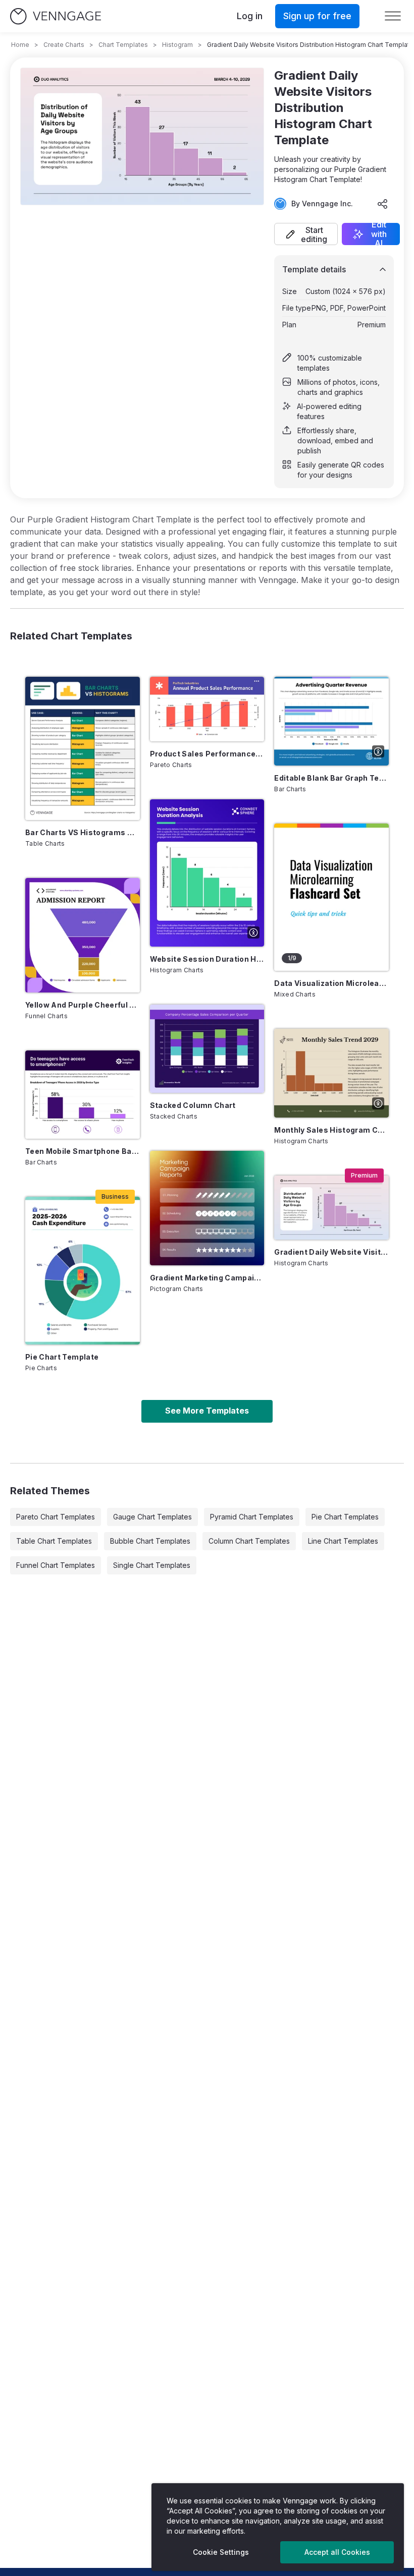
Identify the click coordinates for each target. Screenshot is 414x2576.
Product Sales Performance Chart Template (207, 754)
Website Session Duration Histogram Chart (207, 959)
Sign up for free (317, 16)
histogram (177, 45)
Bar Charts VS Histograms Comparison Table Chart (83, 832)
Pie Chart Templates (345, 1517)
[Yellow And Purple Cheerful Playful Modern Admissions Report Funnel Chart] (83, 935)
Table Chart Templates (54, 1541)
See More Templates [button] (207, 1411)
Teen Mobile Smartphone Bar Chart (83, 1151)
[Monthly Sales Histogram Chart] (331, 1073)
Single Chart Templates (152, 1565)
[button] (306, 234)
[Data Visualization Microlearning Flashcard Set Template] (331, 897)
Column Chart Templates (249, 1541)
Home (20, 45)
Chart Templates (123, 45)
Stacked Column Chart (193, 1105)
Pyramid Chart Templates (252, 1517)
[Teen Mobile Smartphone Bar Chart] (83, 1095)
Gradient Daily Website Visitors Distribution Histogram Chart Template (331, 1252)
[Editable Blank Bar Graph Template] (331, 721)
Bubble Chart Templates (150, 1541)
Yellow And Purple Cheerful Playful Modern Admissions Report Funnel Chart (83, 1005)
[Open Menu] (393, 16)
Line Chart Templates (343, 1541)
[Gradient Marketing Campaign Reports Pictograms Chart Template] (207, 1208)
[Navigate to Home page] (56, 16)
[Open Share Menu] (383, 204)
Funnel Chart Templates (56, 1565)
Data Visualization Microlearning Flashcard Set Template (331, 983)
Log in (250, 16)
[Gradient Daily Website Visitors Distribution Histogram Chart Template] (331, 1208)
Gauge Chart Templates (152, 1517)
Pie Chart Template (62, 1357)
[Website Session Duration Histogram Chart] (207, 873)
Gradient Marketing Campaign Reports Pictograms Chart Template (207, 1278)
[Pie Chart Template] (83, 1270)
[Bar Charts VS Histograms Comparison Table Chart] (83, 748)
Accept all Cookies (337, 2552)
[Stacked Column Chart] (207, 1049)
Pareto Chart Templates (56, 1517)
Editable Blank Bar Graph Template (331, 778)
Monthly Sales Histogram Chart (331, 1130)
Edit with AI (379, 234)
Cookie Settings (221, 2552)
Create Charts (64, 45)
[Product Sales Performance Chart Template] (207, 709)
